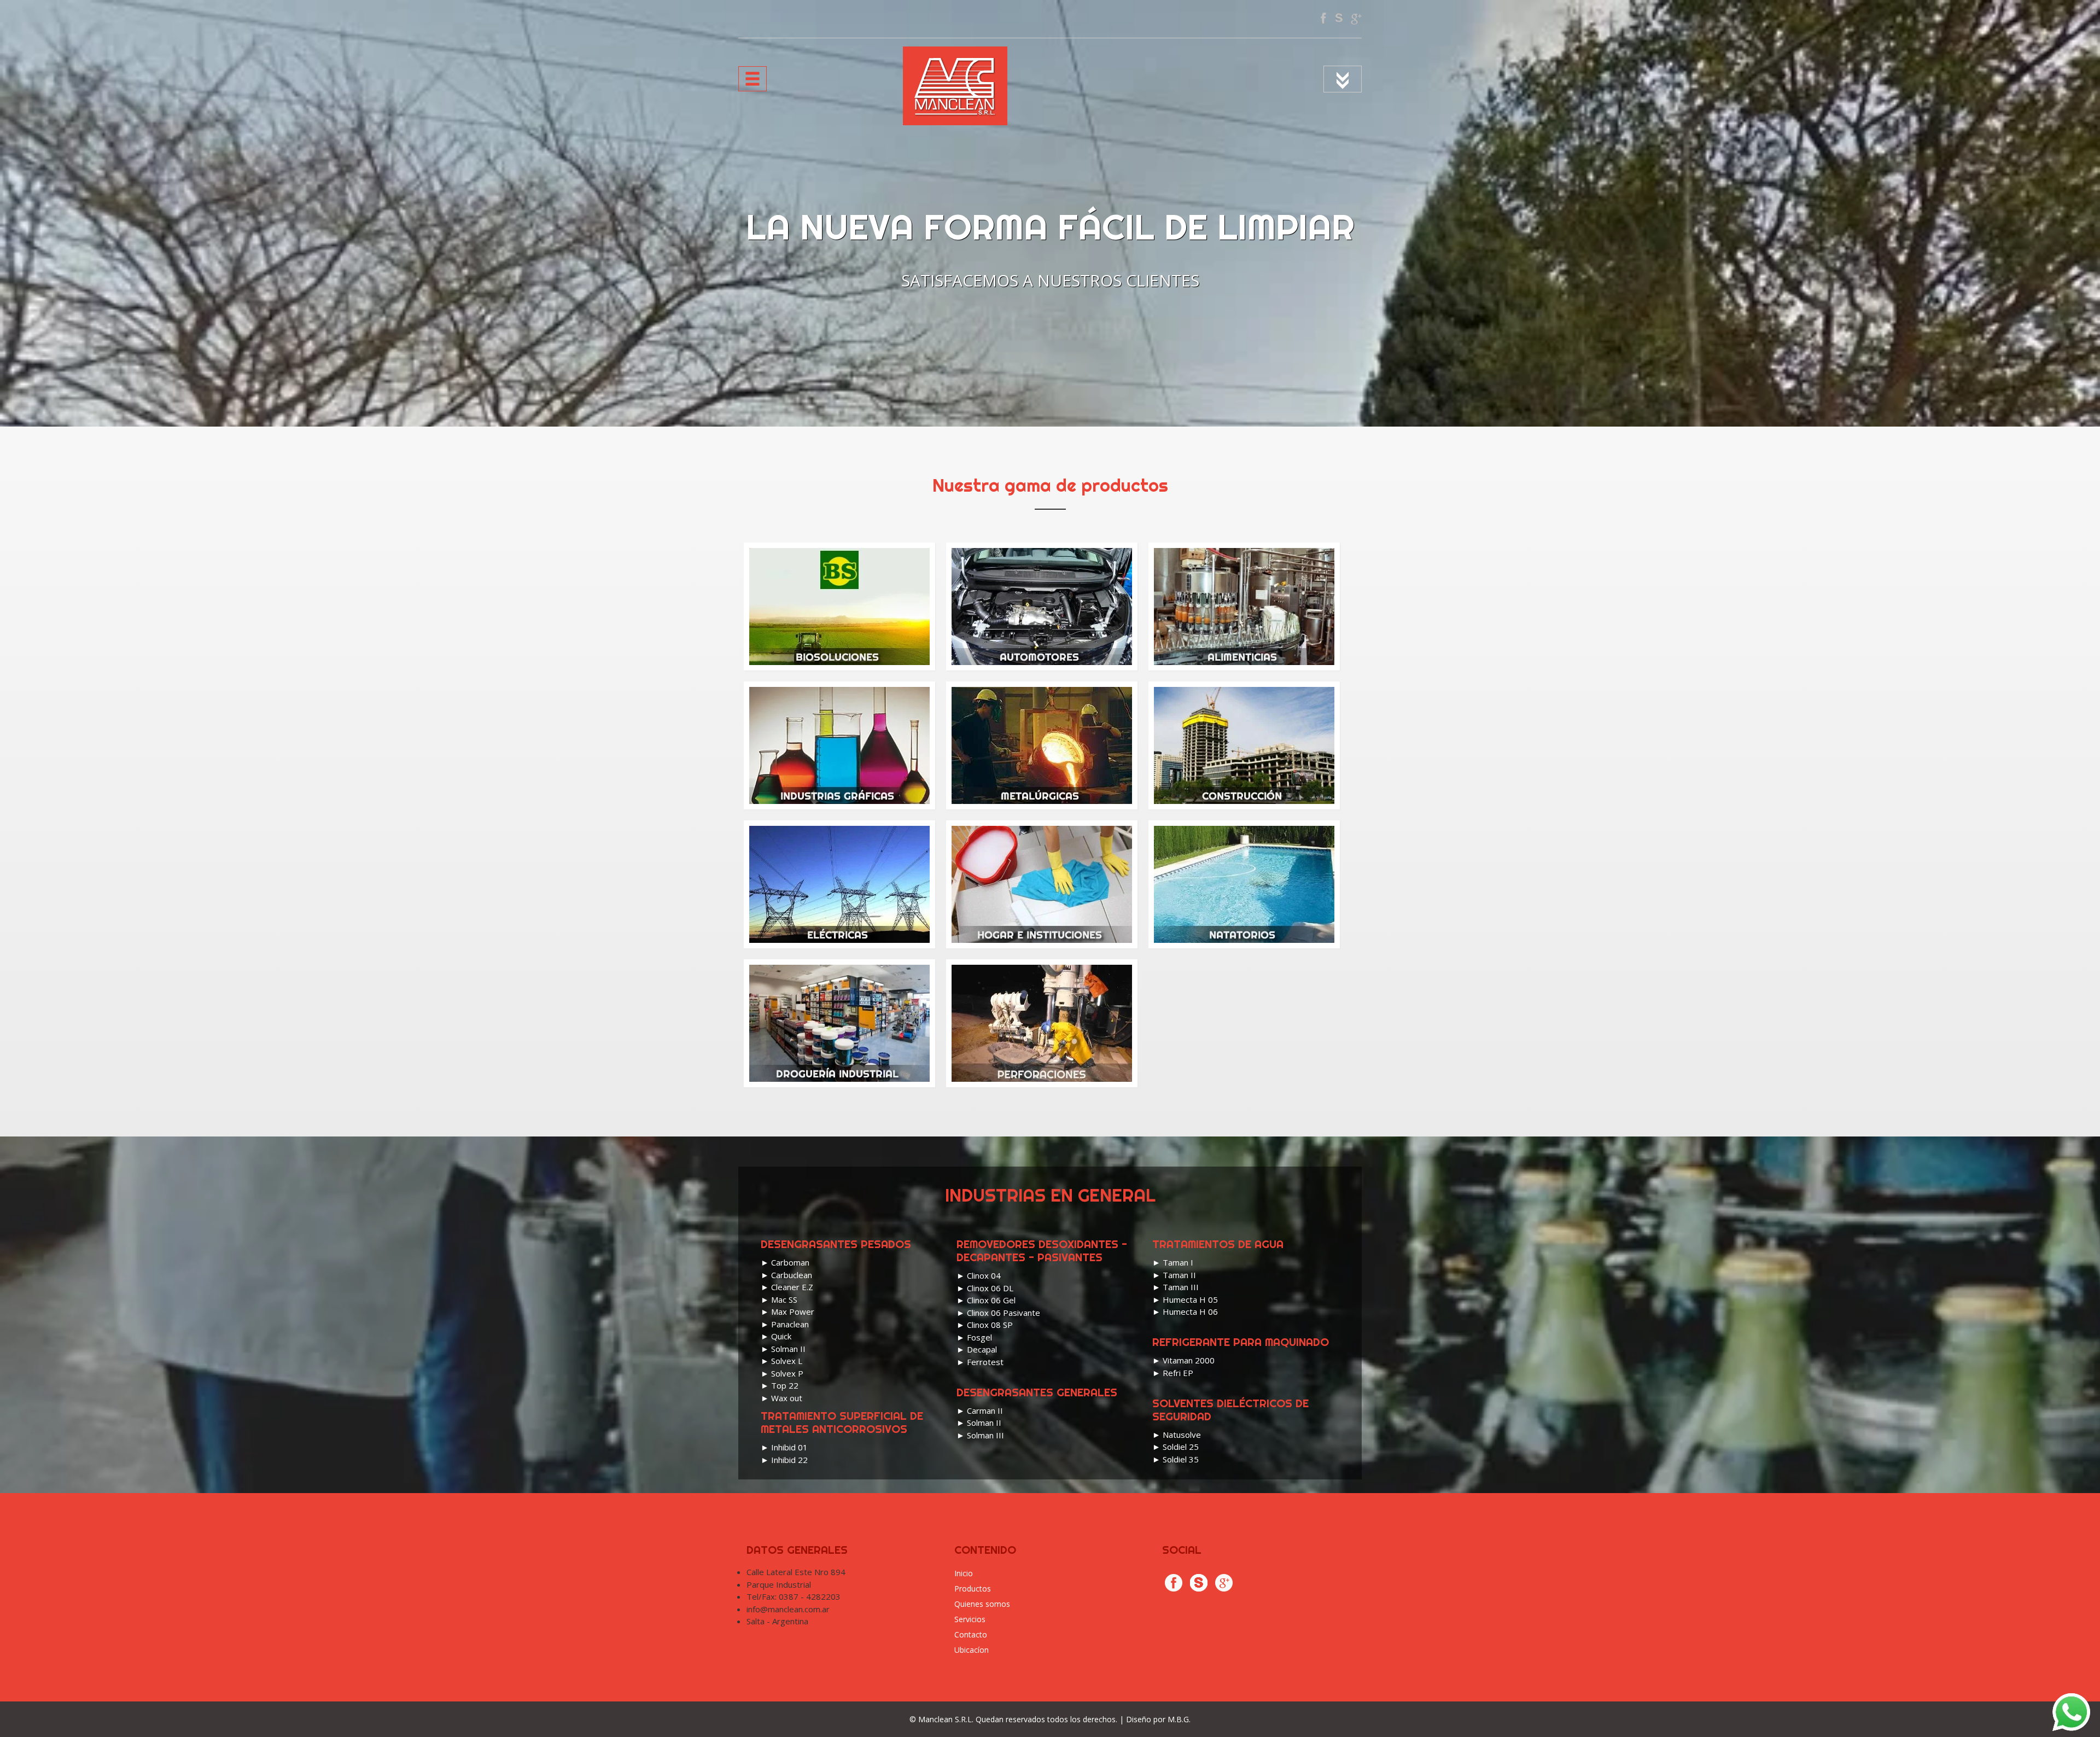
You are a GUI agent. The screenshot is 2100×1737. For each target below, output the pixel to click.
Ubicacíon (972, 1650)
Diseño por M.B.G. (1158, 1719)
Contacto (971, 1634)
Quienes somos (982, 1604)
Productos (973, 1589)
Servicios (970, 1619)
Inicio (964, 1573)
